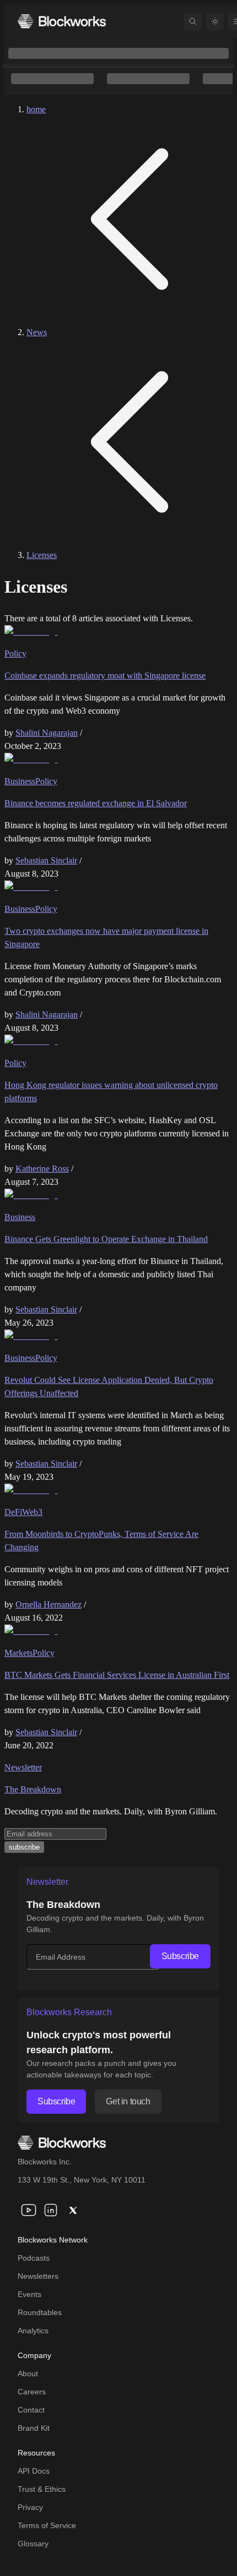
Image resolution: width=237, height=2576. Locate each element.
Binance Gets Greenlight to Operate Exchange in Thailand (106, 1239)
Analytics (33, 2331)
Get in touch (128, 2101)
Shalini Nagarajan (47, 733)
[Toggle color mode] (215, 21)
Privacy (30, 2507)
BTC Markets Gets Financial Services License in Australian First (117, 1675)
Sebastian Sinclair (46, 860)
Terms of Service (47, 2525)
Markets (18, 1653)
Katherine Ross (42, 1169)
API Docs (34, 2471)
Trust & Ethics (42, 2489)
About (28, 2373)
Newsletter (23, 1767)
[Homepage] (62, 21)
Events (29, 2294)
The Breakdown (33, 1789)
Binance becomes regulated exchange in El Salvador (96, 803)
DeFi (13, 1512)
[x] (73, 2210)
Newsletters (38, 2276)
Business (20, 781)
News (37, 332)
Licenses (42, 555)
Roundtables (40, 2312)
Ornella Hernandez (49, 1604)
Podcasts (34, 2258)
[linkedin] (51, 2210)
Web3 (32, 1512)
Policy (15, 653)
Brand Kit (34, 2428)
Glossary (33, 2544)
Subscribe (180, 1956)
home (36, 109)
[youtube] (29, 2210)
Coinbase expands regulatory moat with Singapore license (105, 676)
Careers (32, 2392)
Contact (31, 2410)
